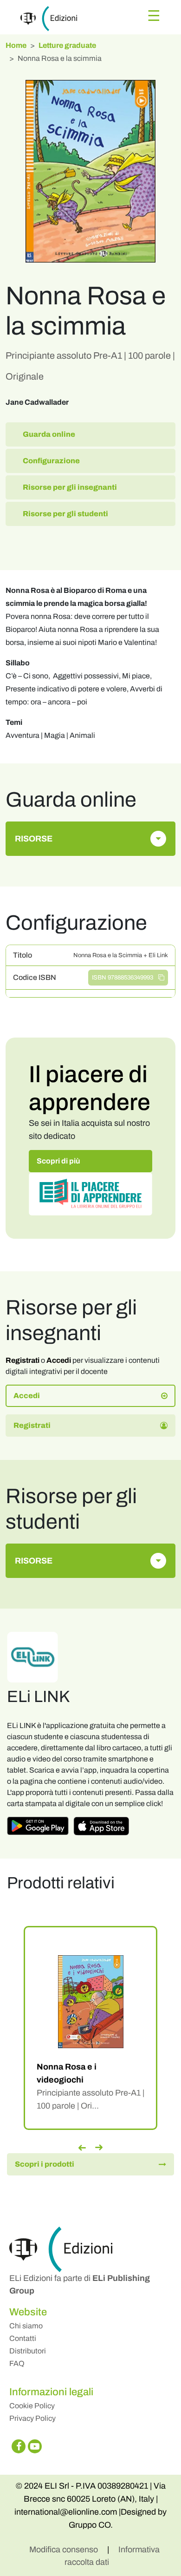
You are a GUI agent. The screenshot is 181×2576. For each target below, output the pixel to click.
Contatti (23, 2338)
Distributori (28, 2351)
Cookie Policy (32, 2406)
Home (16, 45)
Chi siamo (26, 2326)
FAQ (17, 2363)
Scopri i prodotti (45, 2164)
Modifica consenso (65, 2550)
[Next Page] (99, 2148)
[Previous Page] (82, 2148)
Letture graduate (67, 45)
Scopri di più (58, 1161)
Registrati (23, 1360)
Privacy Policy (32, 2418)
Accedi (59, 1360)
